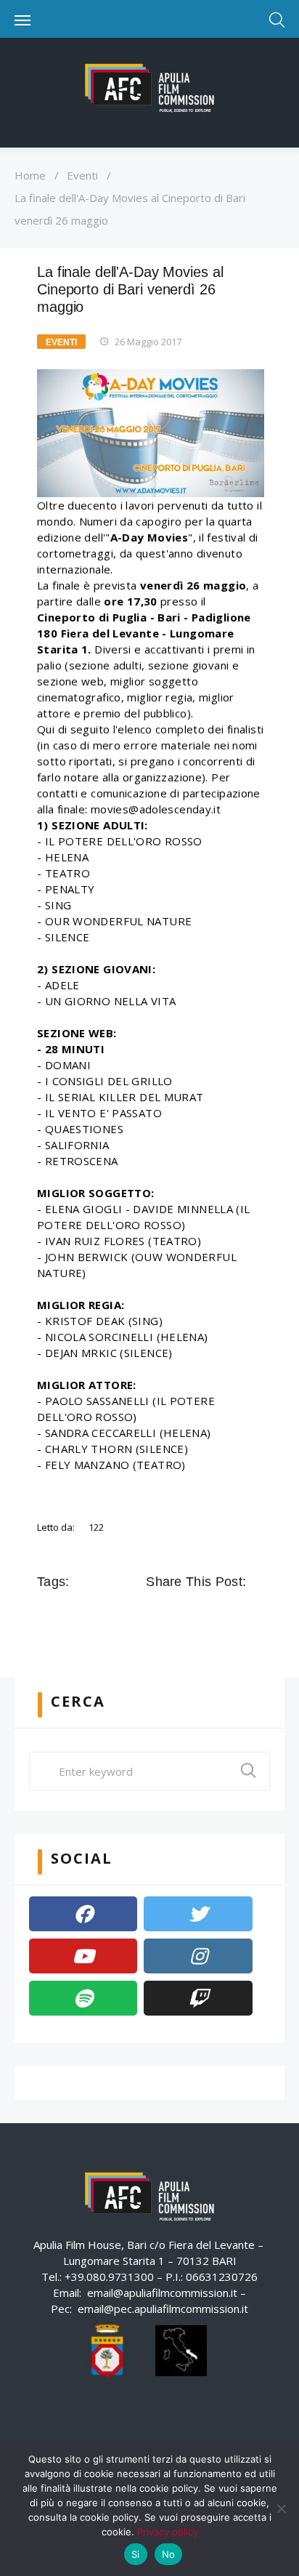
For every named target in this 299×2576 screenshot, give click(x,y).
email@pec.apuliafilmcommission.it (163, 2309)
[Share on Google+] (197, 1614)
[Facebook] (83, 1914)
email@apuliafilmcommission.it (162, 2293)
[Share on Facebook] (156, 1614)
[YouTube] (83, 1956)
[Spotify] (83, 1998)
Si (136, 2554)
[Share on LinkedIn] (217, 1614)
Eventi (82, 175)
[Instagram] (198, 1956)
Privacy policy (168, 2532)
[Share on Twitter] (176, 1614)
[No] (281, 2508)
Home (30, 175)
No (169, 2554)
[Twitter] (198, 1914)
